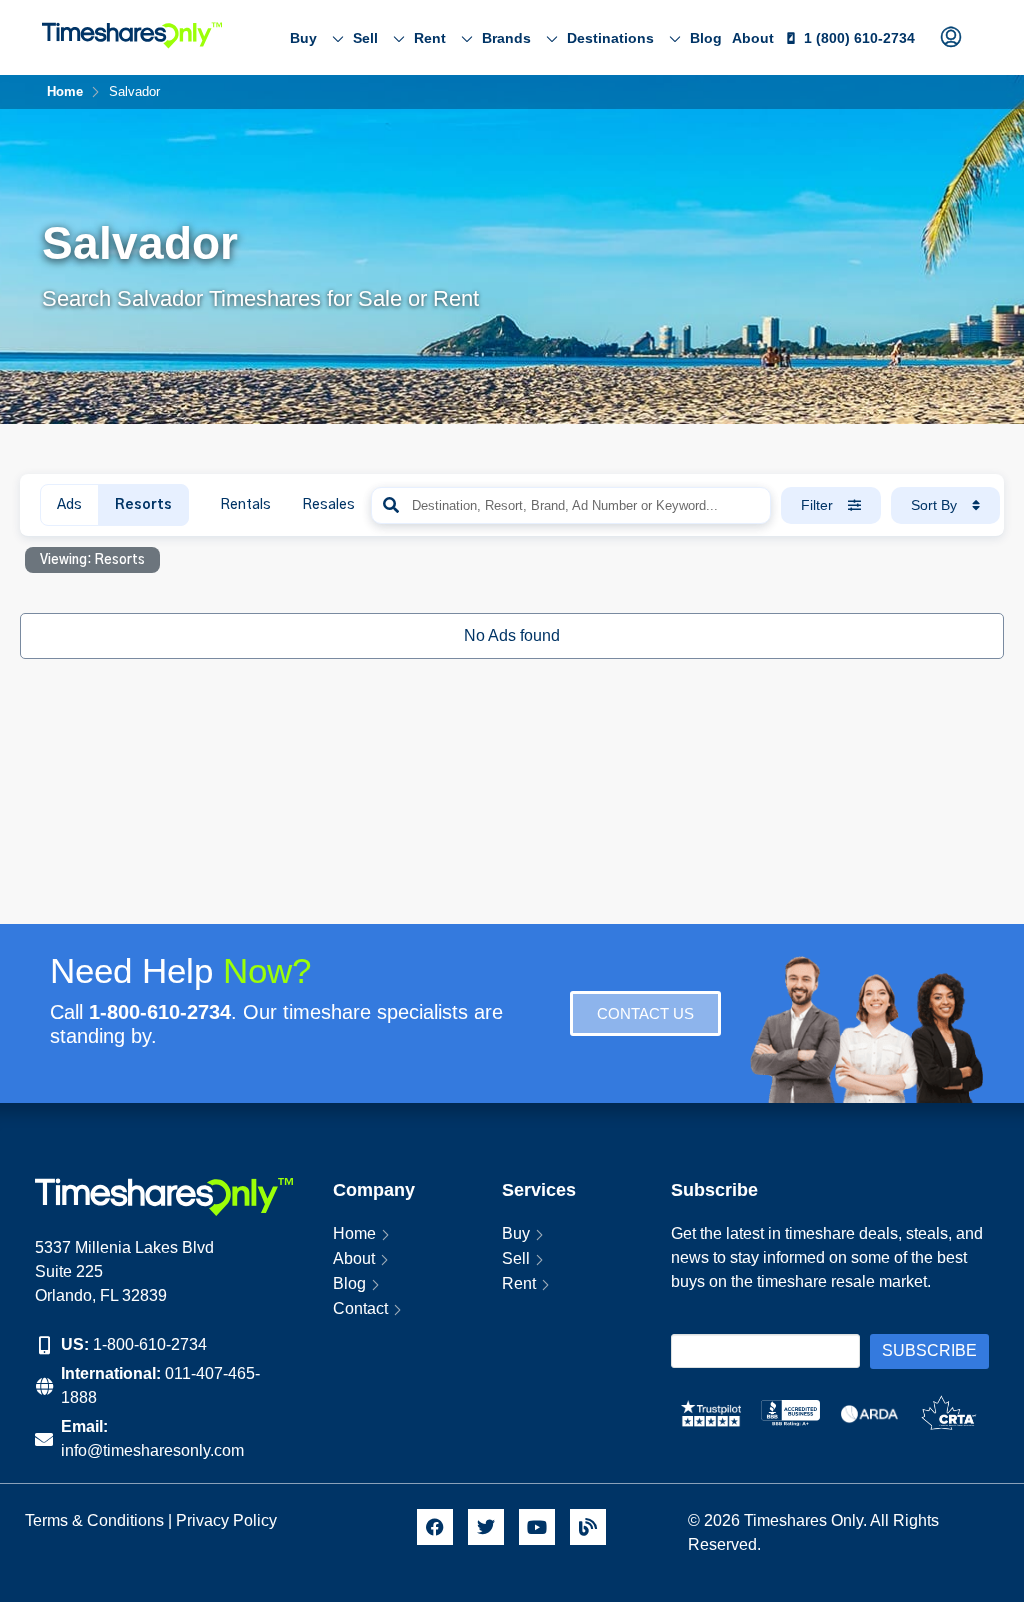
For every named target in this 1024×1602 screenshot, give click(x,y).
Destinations (610, 38)
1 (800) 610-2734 (859, 38)
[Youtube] (537, 1527)
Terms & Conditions (94, 1520)
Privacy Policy (228, 1520)
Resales (328, 505)
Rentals (245, 505)
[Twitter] (486, 1527)
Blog (706, 38)
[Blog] (588, 1527)
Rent (430, 38)
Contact (360, 1308)
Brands (506, 38)
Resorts (143, 505)
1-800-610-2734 (150, 1344)
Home (354, 1233)
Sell (365, 38)
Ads (69, 505)
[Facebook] (435, 1527)
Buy (303, 38)
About (753, 38)
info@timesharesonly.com (152, 1450)
